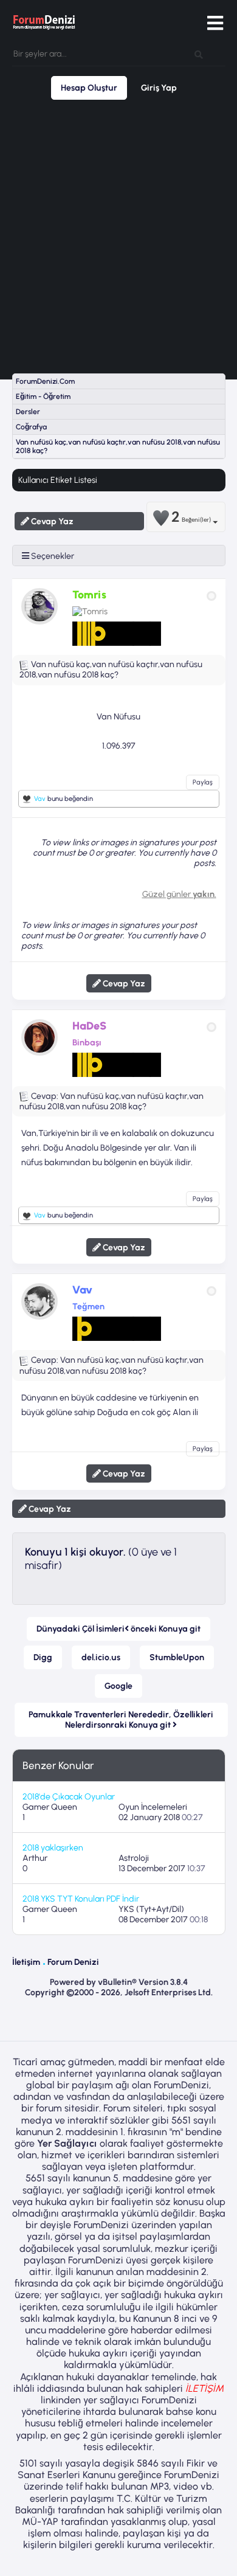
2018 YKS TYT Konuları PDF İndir (81, 1899)
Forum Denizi (73, 1962)
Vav (40, 799)
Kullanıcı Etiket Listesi (58, 480)
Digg (43, 1657)
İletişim (26, 1962)
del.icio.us (101, 1657)
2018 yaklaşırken (53, 1848)
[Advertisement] (118, 237)
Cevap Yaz (51, 521)
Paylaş (203, 782)
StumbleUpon (177, 1657)
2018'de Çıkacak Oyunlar (69, 1797)
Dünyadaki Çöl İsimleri (118, 1629)
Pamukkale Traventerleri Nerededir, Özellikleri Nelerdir (121, 1720)
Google (118, 1686)
